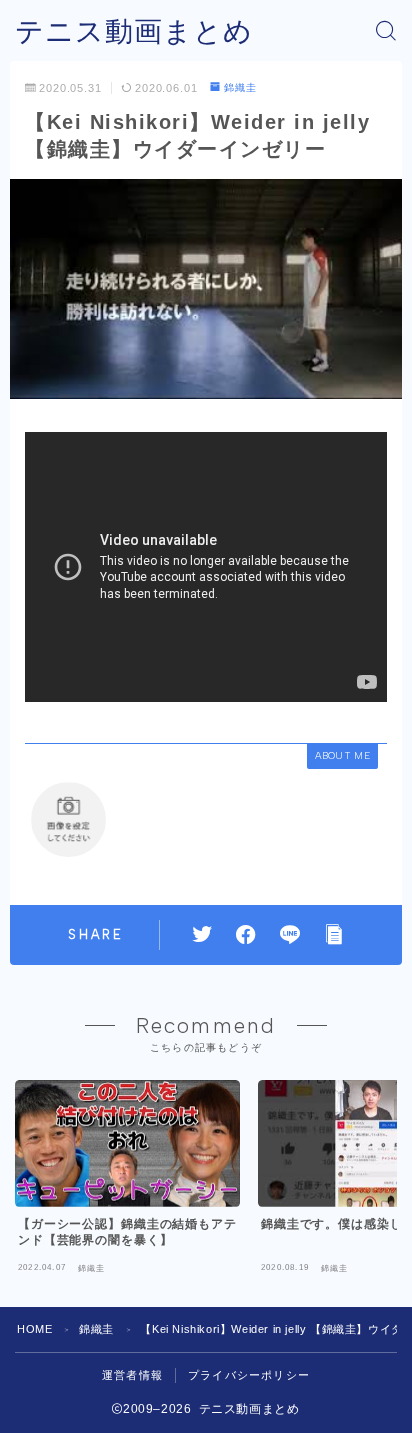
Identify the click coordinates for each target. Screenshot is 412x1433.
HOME (34, 1329)
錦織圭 (240, 87)
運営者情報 (132, 1375)
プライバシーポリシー (249, 1375)
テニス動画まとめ (134, 31)
